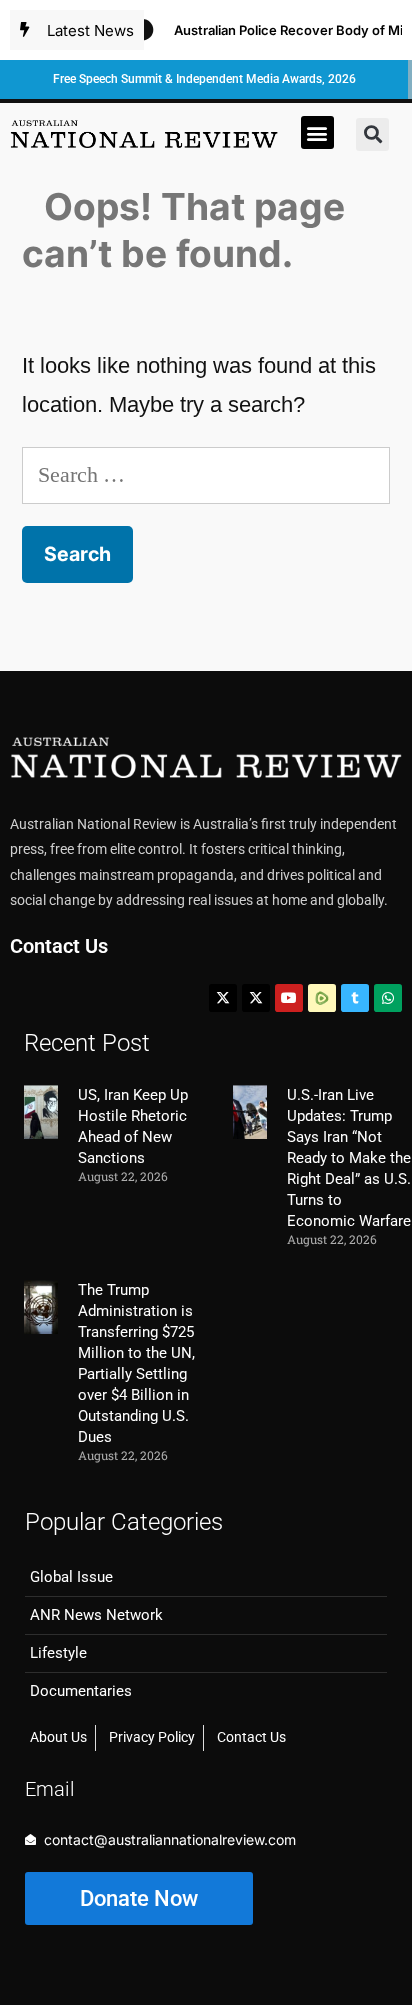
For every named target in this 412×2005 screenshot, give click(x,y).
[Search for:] (206, 474)
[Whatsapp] (388, 998)
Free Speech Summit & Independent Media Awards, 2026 (204, 79)
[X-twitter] (223, 998)
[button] (317, 132)
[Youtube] (289, 998)
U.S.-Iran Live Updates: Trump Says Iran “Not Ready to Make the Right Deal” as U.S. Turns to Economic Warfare (349, 1158)
